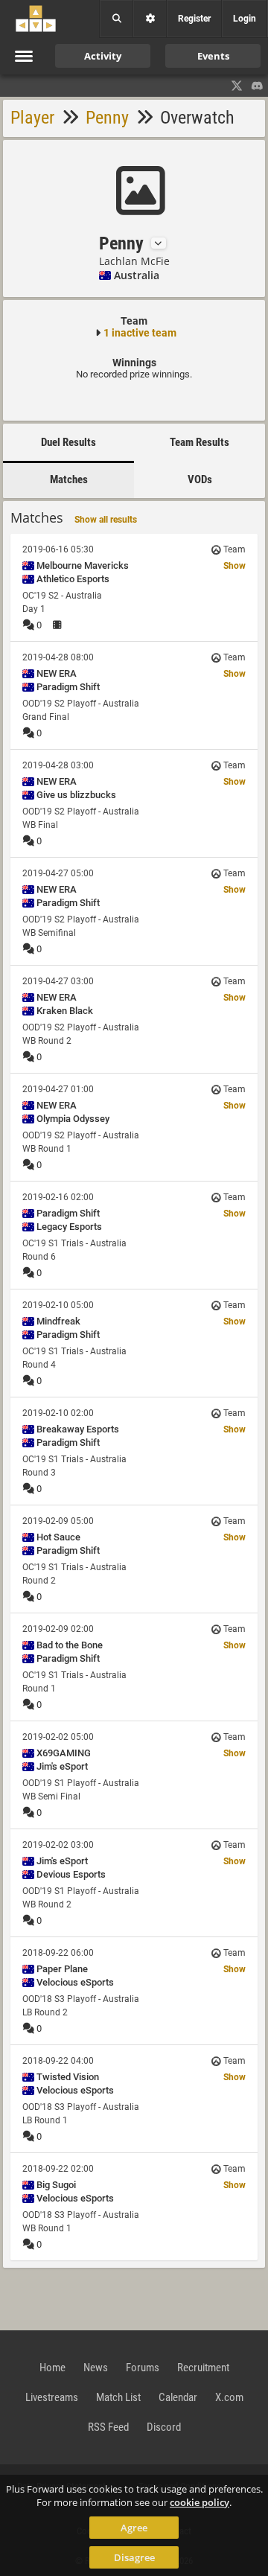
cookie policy (200, 2502)
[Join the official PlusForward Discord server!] (258, 86)
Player (32, 118)
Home (52, 2368)
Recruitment (203, 2368)
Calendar (178, 2397)
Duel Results (68, 442)
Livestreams (52, 2397)
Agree (134, 2528)
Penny (107, 118)
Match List (118, 2397)
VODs (200, 479)
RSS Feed (108, 2427)
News (96, 2368)
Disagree (134, 2557)
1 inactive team (140, 333)
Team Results (200, 442)
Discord (164, 2427)
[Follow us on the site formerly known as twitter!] (237, 86)
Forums (143, 2368)
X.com (229, 2397)
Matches (69, 479)
